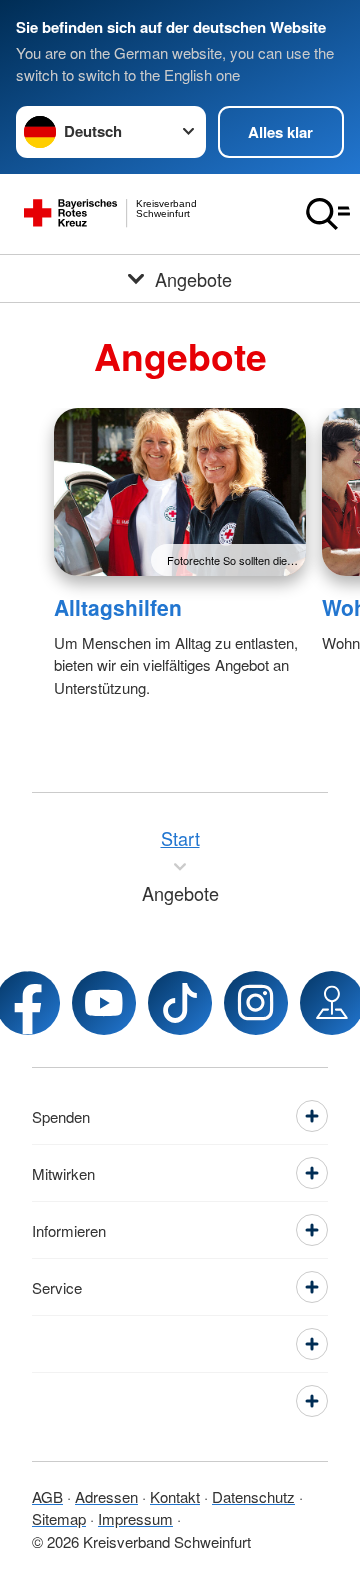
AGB (47, 1496)
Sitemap (59, 1518)
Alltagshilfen (118, 607)
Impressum (135, 1518)
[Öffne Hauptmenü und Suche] (328, 214)
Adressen (106, 1496)
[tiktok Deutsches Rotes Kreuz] (180, 1003)
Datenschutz (253, 1496)
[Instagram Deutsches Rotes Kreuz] (256, 1003)
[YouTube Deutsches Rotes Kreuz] (104, 1003)
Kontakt (175, 1496)
